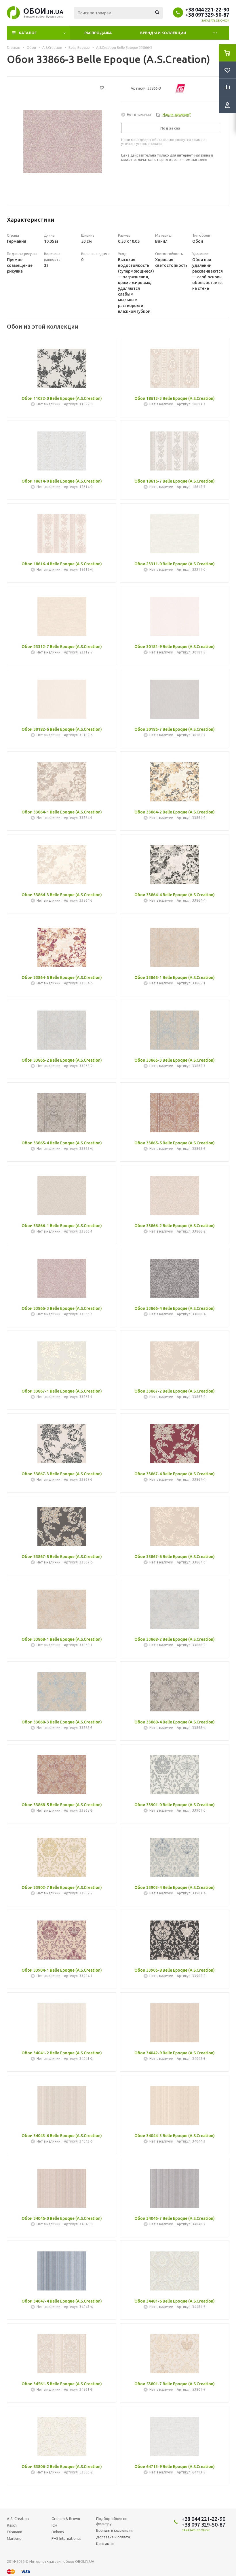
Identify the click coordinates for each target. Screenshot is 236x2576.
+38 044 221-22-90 (207, 9)
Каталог (28, 33)
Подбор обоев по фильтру (112, 2521)
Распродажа (98, 33)
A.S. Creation (18, 2519)
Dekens (58, 2532)
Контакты (105, 2544)
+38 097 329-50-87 (207, 15)
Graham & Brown (66, 2519)
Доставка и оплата (113, 2537)
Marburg (14, 2538)
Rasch (12, 2525)
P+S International (66, 2538)
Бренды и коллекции (163, 33)
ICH (54, 2525)
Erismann (15, 2532)
